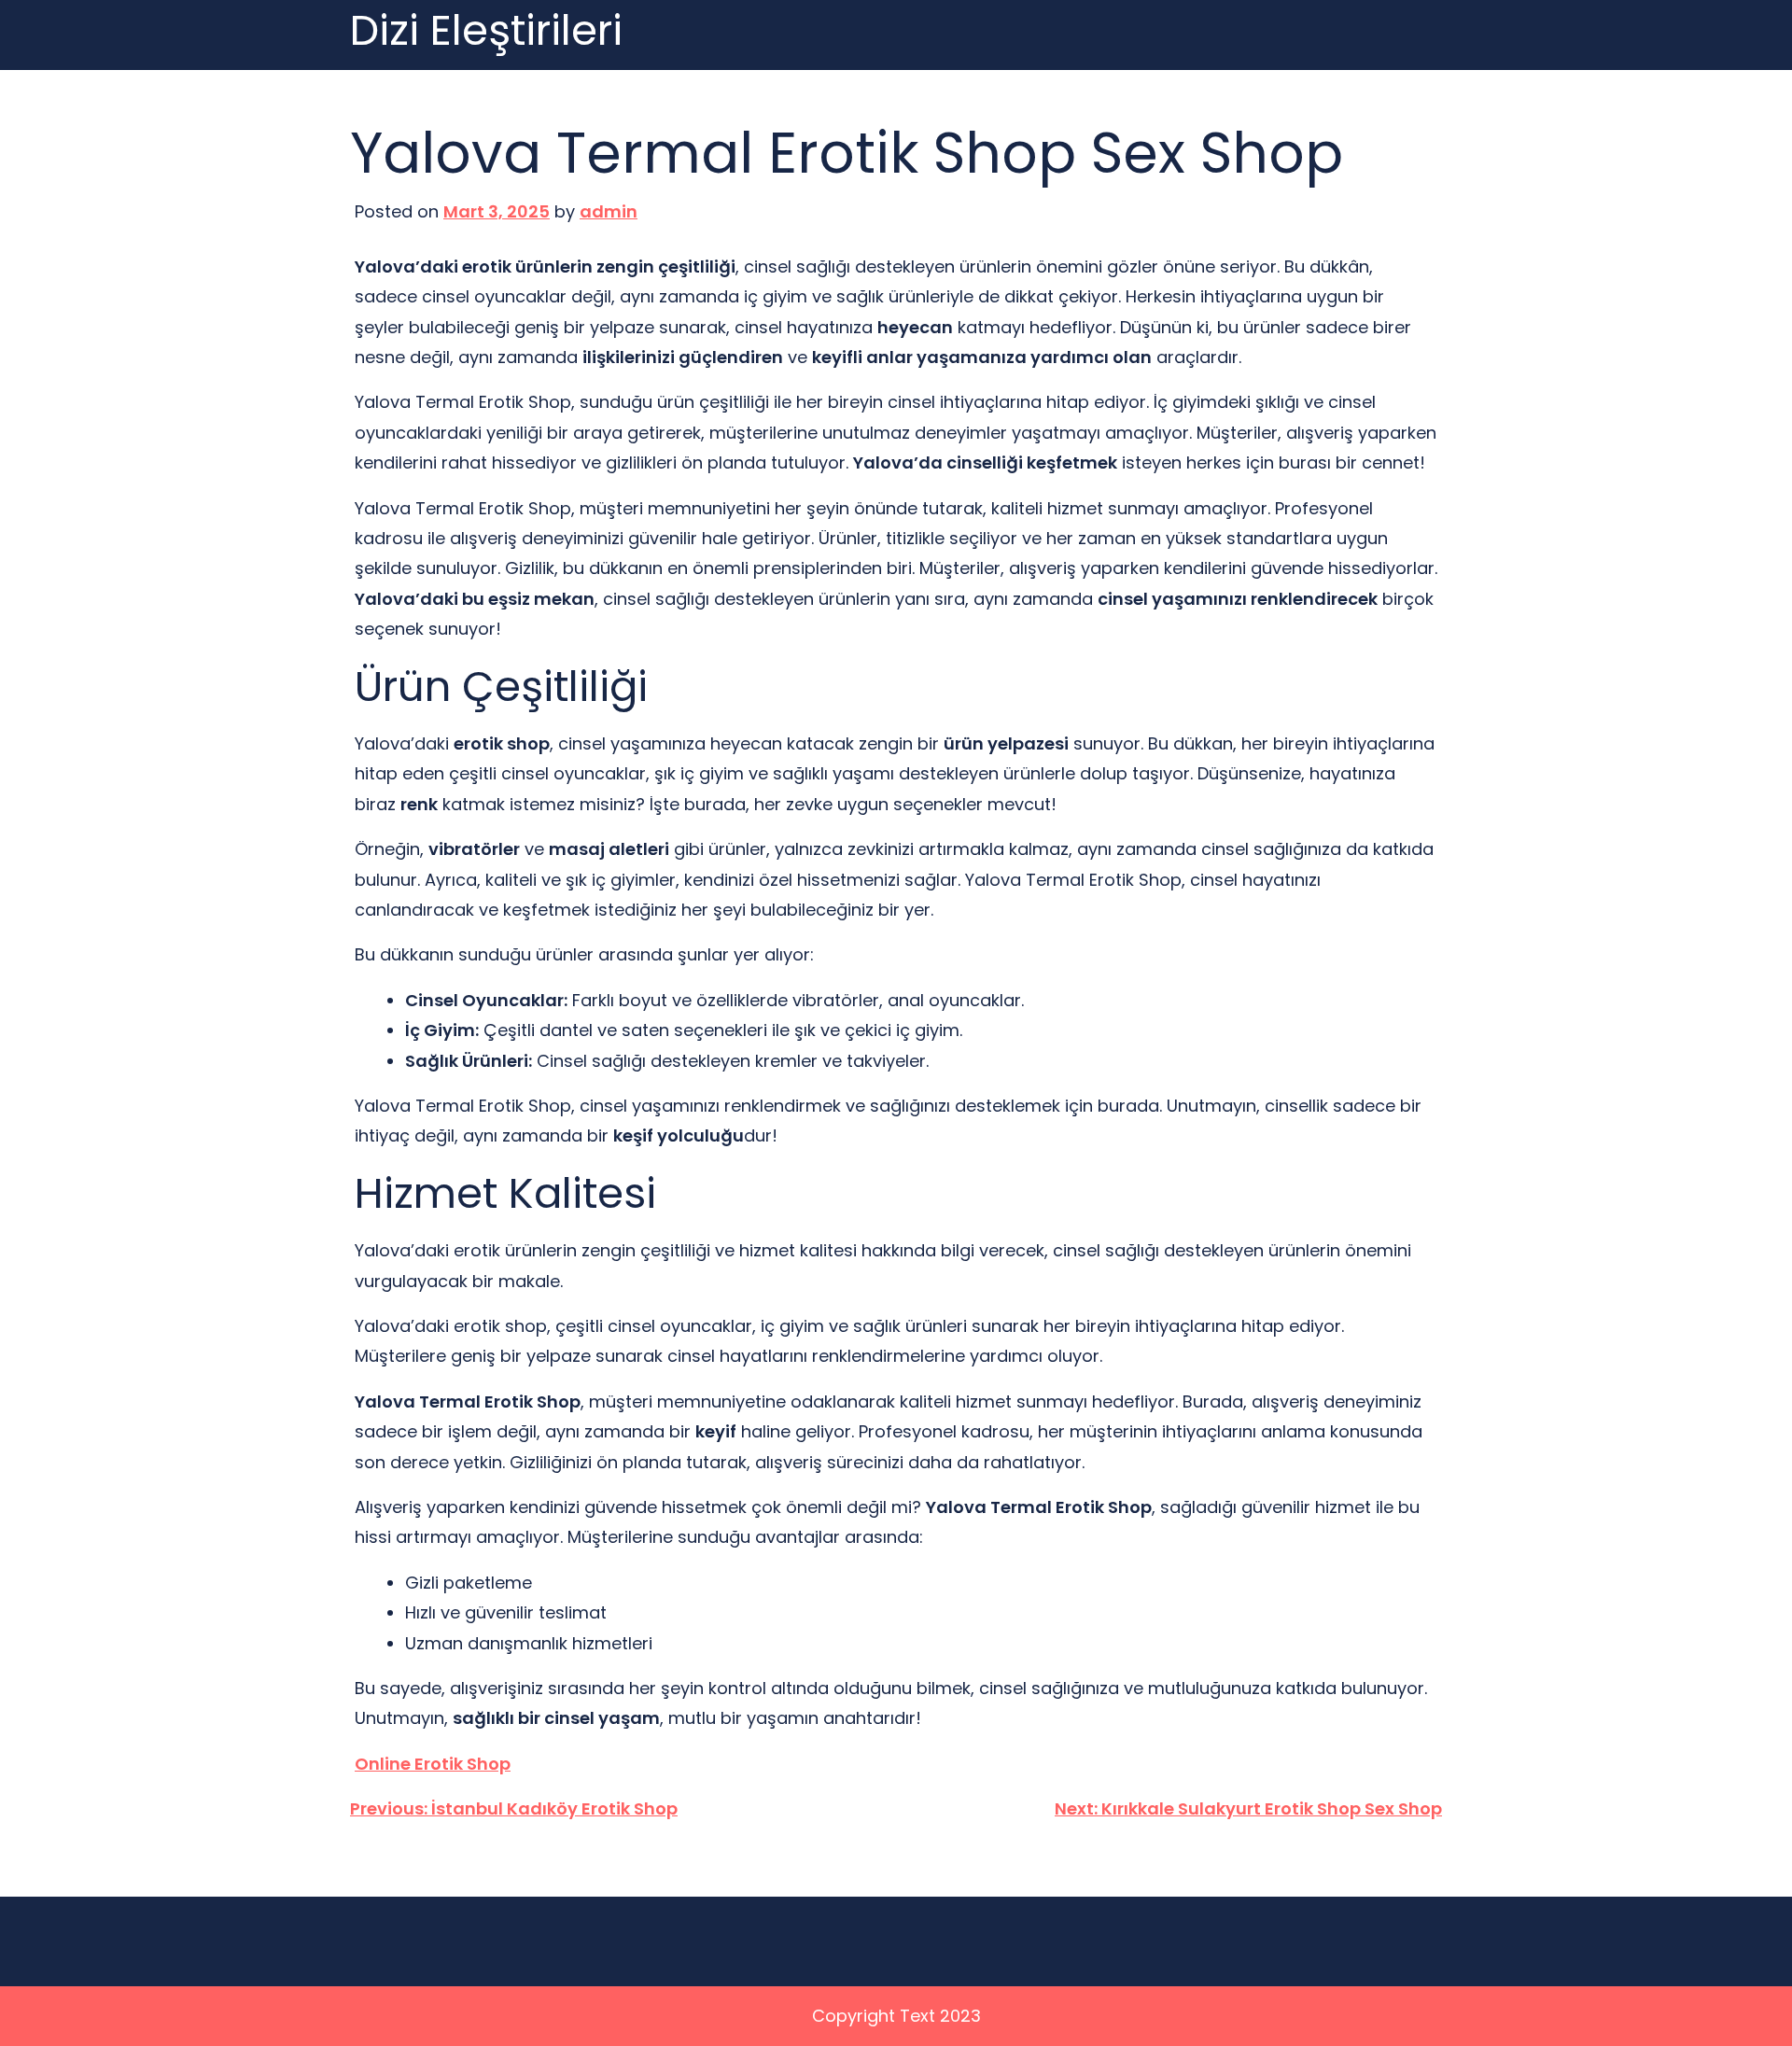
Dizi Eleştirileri (486, 31)
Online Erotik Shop (433, 1764)
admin (609, 211)
